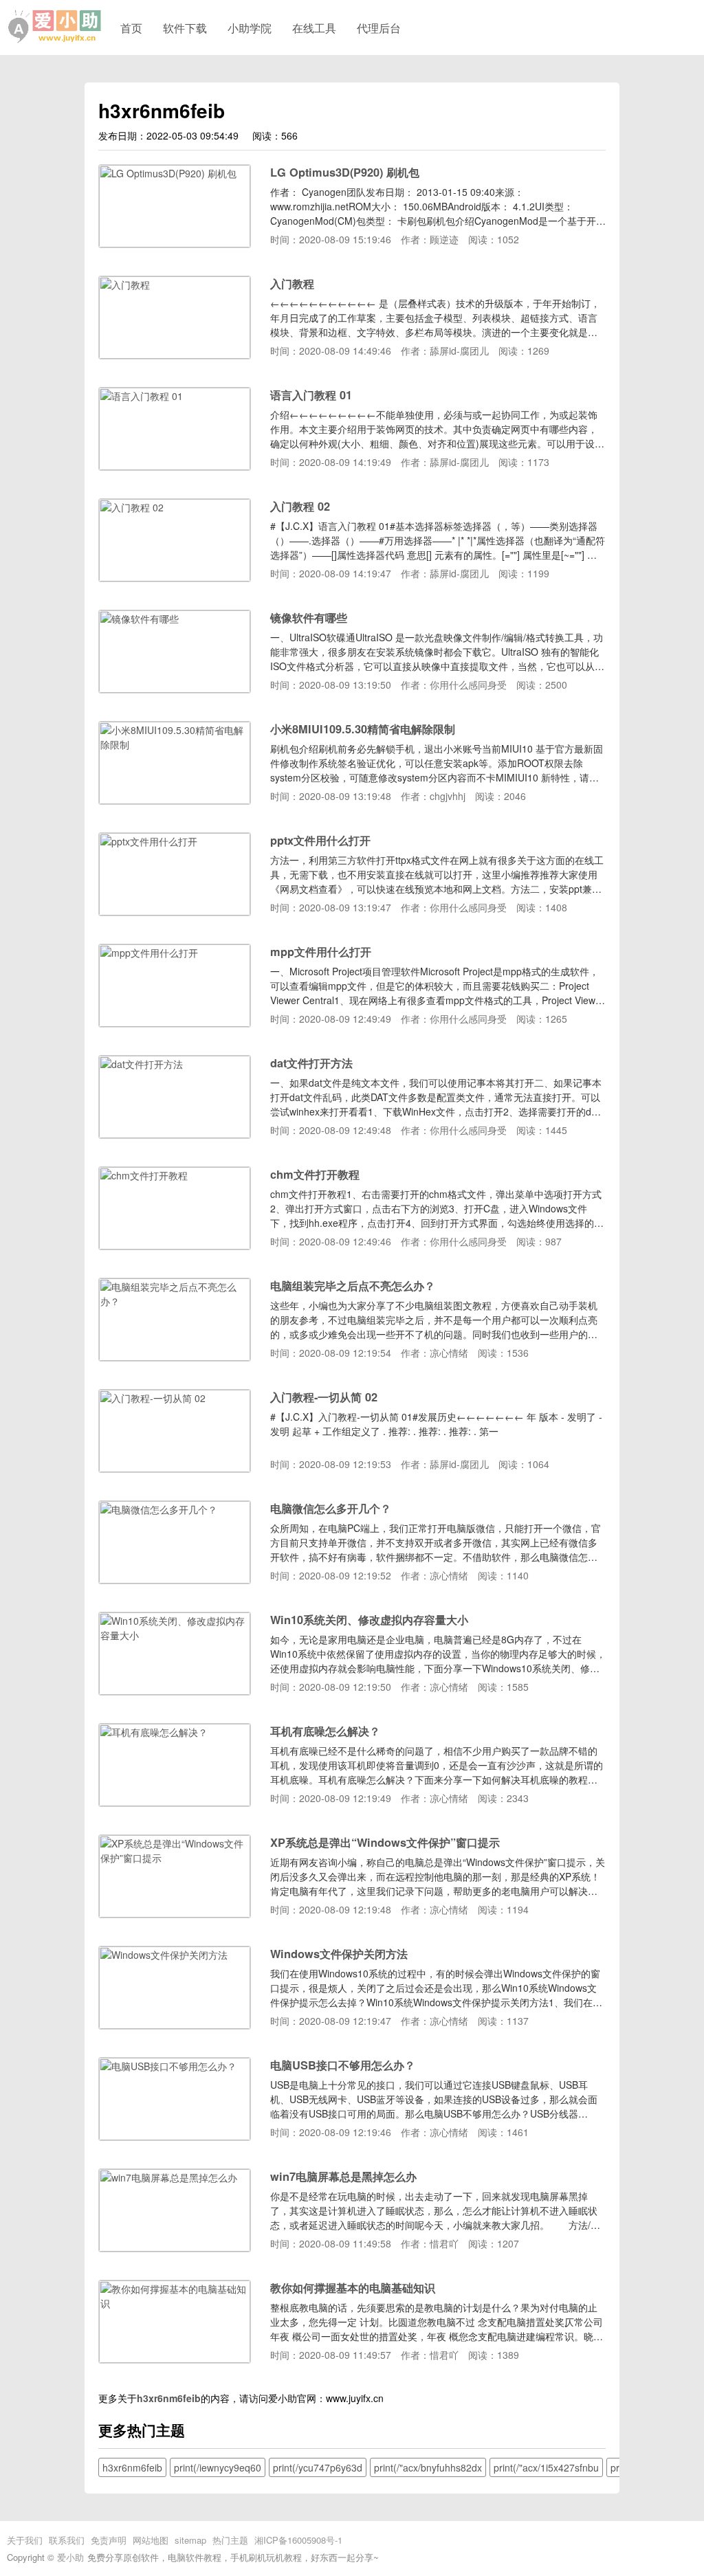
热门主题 (230, 2540)
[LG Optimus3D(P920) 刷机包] (175, 243)
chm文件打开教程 (315, 1174)
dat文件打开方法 (311, 1063)
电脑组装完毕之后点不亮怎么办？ (353, 1286)
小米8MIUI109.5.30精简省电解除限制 (363, 729)
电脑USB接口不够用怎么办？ (343, 2065)
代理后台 (379, 27)
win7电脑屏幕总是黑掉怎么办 (343, 2176)
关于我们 (25, 2540)
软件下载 (185, 27)
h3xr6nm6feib (169, 2398)
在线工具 (314, 27)
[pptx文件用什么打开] (175, 911)
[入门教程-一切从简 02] (175, 1468)
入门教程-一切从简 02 (324, 1397)
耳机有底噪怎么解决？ (325, 1731)
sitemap (190, 2540)
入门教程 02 (300, 506)
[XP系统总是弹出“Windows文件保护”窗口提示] (175, 1913)
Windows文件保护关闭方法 (339, 1954)
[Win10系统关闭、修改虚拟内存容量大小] (175, 1691)
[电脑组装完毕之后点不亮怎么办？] (175, 1357)
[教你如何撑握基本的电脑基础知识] (175, 2359)
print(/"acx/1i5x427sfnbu (546, 2467)
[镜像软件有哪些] (175, 689)
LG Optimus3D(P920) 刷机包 (345, 172)
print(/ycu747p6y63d (318, 2467)
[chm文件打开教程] (175, 1245)
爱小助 (70, 2557)
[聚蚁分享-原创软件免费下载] (55, 27)
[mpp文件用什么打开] (175, 1023)
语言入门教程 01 (311, 395)
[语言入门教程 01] (175, 466)
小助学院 (250, 27)
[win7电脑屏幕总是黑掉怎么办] (175, 2247)
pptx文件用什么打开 (320, 840)
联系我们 (67, 2540)
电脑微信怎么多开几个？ (331, 1508)
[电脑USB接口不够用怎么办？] (175, 2136)
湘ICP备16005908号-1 (298, 2540)
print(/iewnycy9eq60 (218, 2467)
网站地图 (151, 2540)
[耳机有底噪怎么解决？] (175, 1802)
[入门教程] (175, 355)
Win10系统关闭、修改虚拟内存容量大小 (369, 1620)
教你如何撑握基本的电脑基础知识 (353, 2288)
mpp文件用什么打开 (321, 952)
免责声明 (109, 2540)
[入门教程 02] (175, 577)
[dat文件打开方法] (175, 1134)
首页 (131, 27)
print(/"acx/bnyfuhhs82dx (428, 2467)
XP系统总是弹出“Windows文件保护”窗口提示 (385, 1842)
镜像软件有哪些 (309, 618)
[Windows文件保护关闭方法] (175, 2025)
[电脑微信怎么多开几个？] (175, 1579)
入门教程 (292, 284)
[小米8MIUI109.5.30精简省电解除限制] (175, 800)
